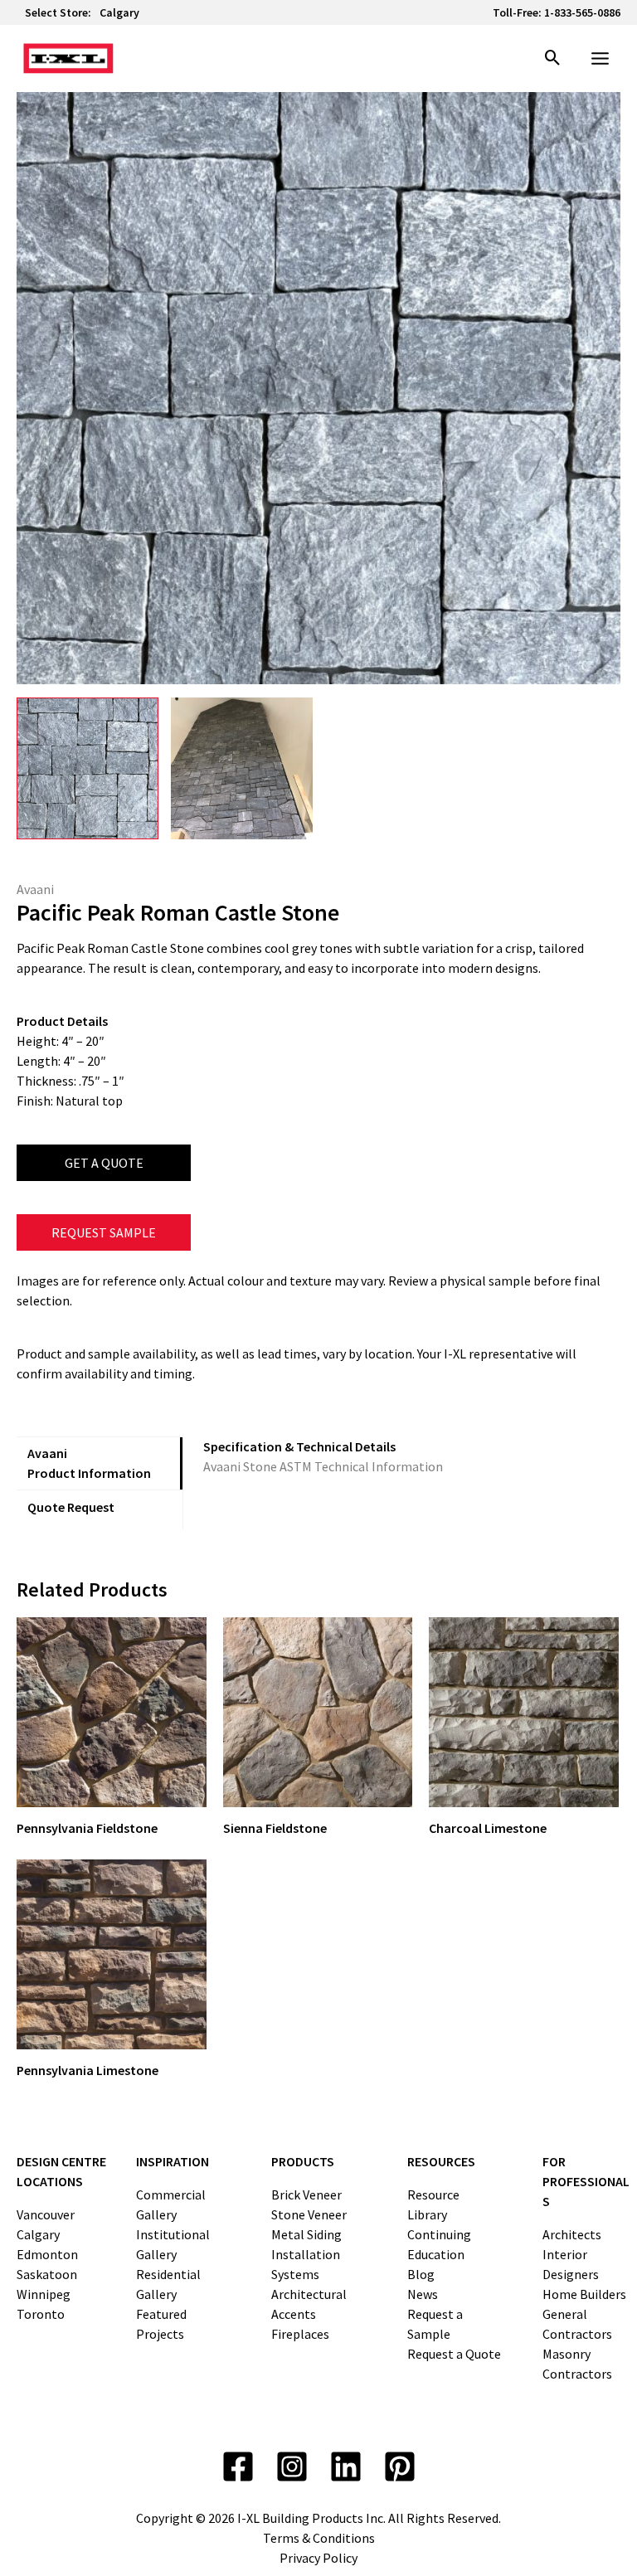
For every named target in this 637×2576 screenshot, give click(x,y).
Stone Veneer (309, 2214)
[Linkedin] (346, 2467)
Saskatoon (47, 2274)
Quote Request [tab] (71, 1507)
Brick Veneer (306, 2194)
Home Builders (584, 2294)
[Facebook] (238, 2467)
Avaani (35, 889)
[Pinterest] (400, 2467)
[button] (553, 59)
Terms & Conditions (319, 2538)
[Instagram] (292, 2467)
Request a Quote (454, 2354)
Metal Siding (306, 2234)
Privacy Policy (318, 2558)
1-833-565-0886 (582, 12)
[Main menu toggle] (600, 58)
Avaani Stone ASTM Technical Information (323, 1466)
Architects (572, 2234)
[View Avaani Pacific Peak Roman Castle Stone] (88, 768)
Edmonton (47, 2254)
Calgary (119, 12)
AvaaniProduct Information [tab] (89, 1463)
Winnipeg (44, 2294)
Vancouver (46, 2214)
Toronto (41, 2314)
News (423, 2294)
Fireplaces (300, 2334)
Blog (421, 2274)
